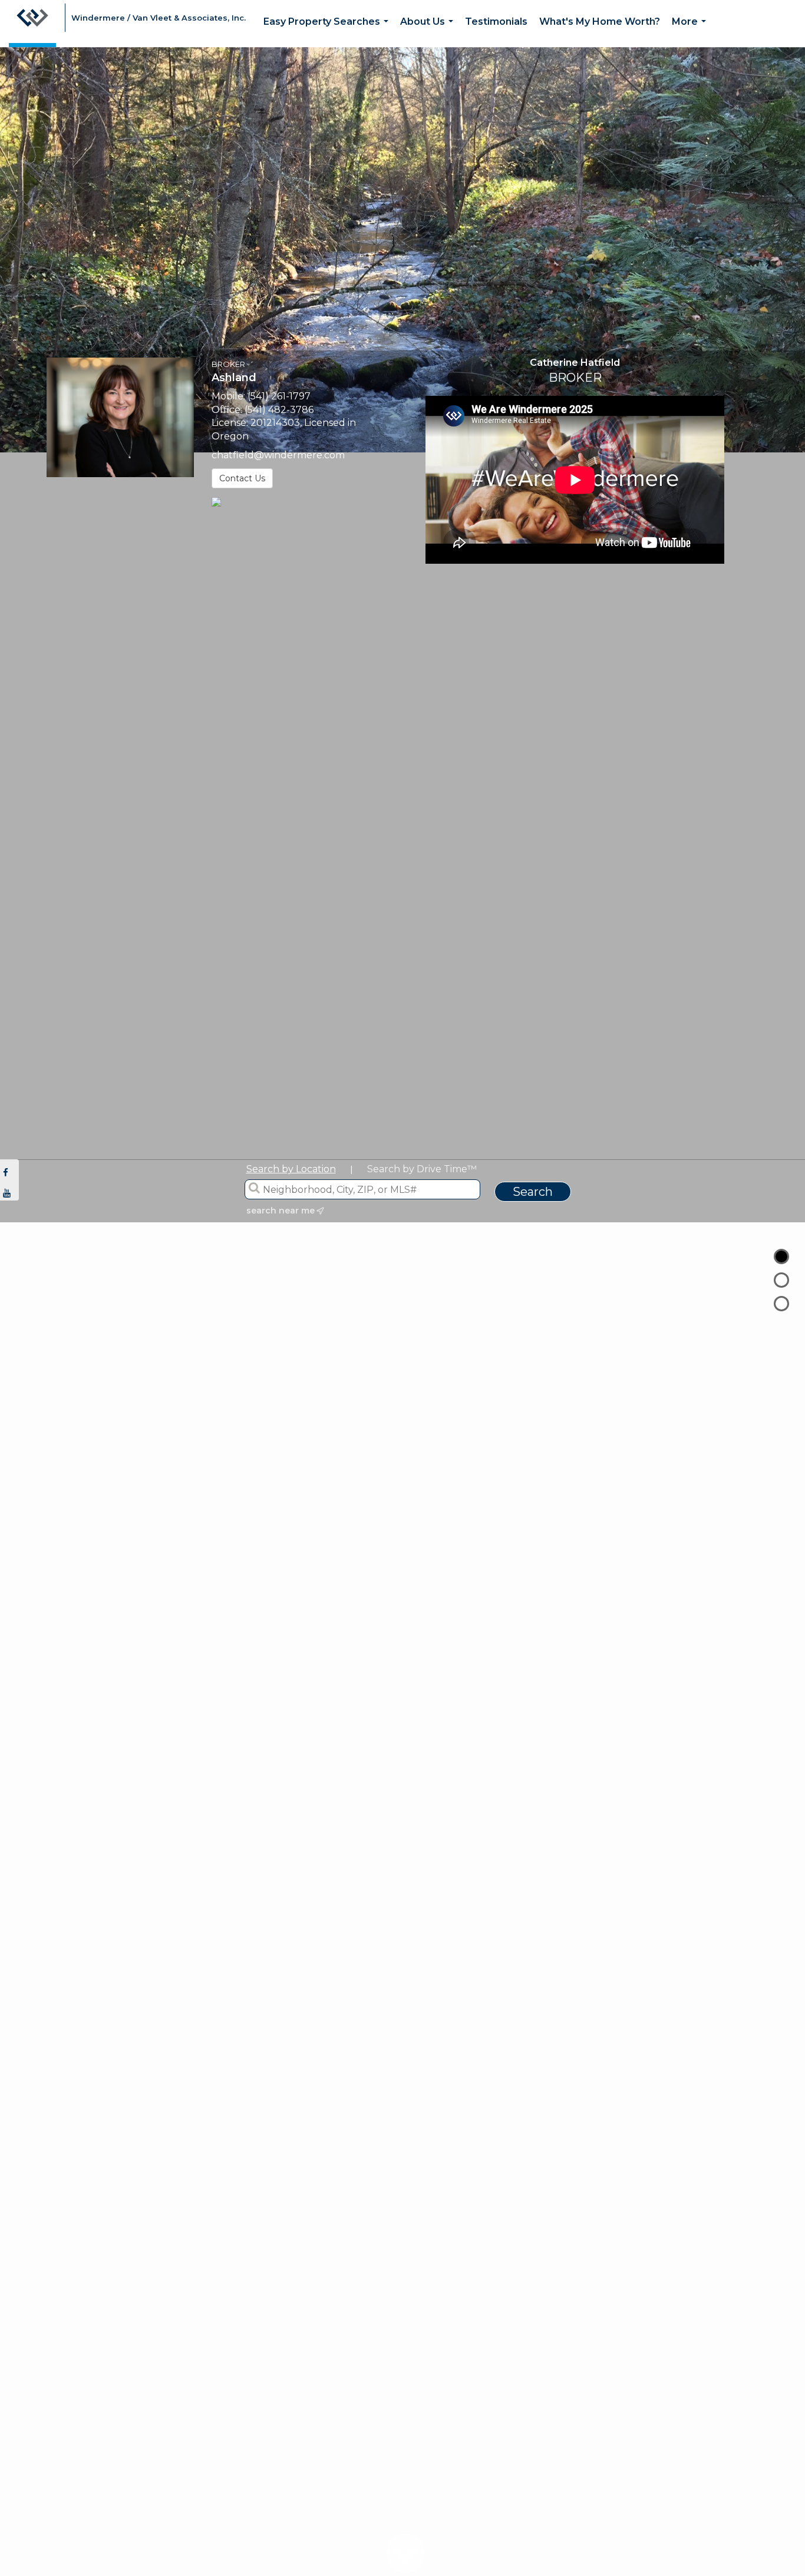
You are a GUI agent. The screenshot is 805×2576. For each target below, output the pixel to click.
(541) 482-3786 (279, 410)
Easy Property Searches (328, 32)
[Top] (781, 1256)
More (691, 32)
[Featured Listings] (781, 1280)
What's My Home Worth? (600, 22)
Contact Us (242, 478)
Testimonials (496, 22)
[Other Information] (781, 1304)
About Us (429, 32)
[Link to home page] (32, 24)
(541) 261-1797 (279, 396)
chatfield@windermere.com (278, 455)
